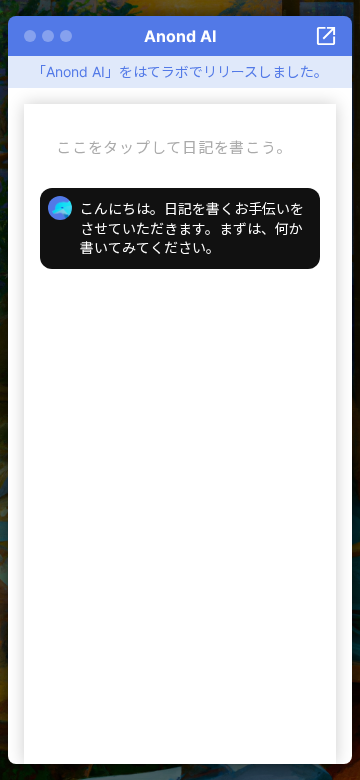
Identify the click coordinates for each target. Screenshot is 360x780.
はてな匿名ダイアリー (326, 36)
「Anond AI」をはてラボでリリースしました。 (180, 71)
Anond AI (180, 36)
